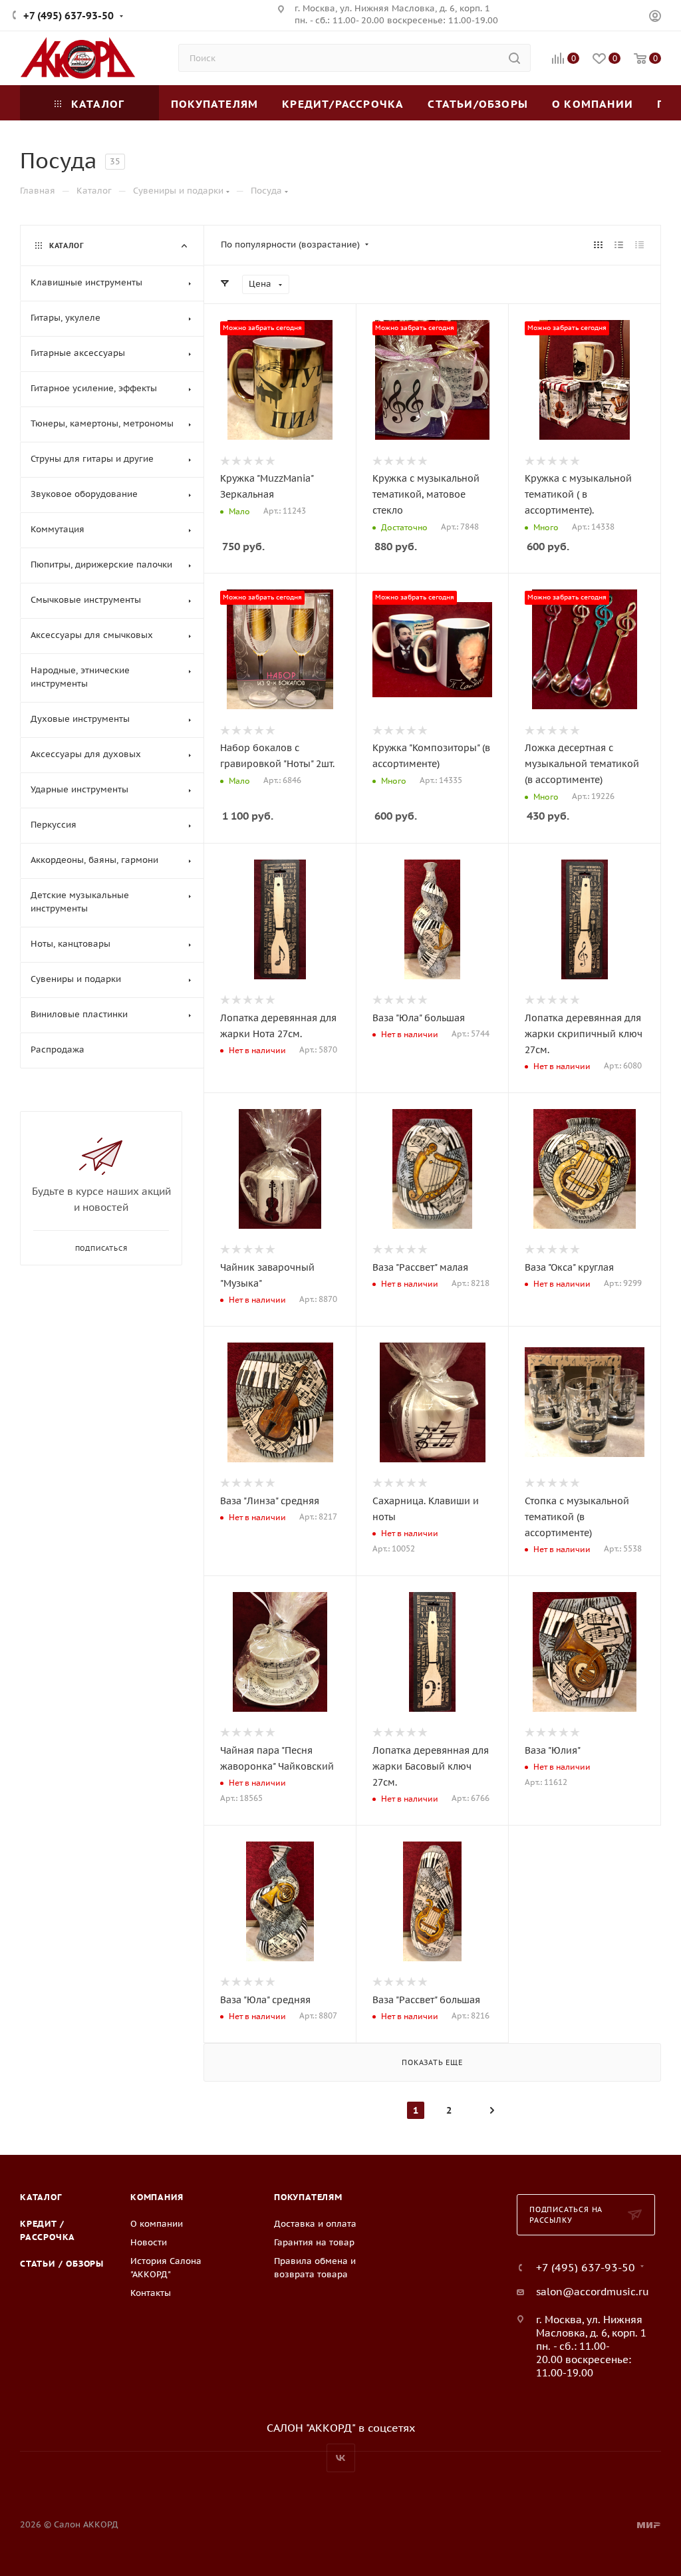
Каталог (41, 2197)
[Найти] (514, 58)
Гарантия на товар (314, 2242)
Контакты (151, 2293)
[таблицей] (639, 245)
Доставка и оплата (315, 2224)
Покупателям (308, 2197)
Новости (149, 2242)
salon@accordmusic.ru (593, 2292)
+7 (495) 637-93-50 (68, 16)
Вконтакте (341, 2458)
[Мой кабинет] (655, 18)
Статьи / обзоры (62, 2264)
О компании (157, 2224)
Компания (157, 2197)
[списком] (619, 245)
